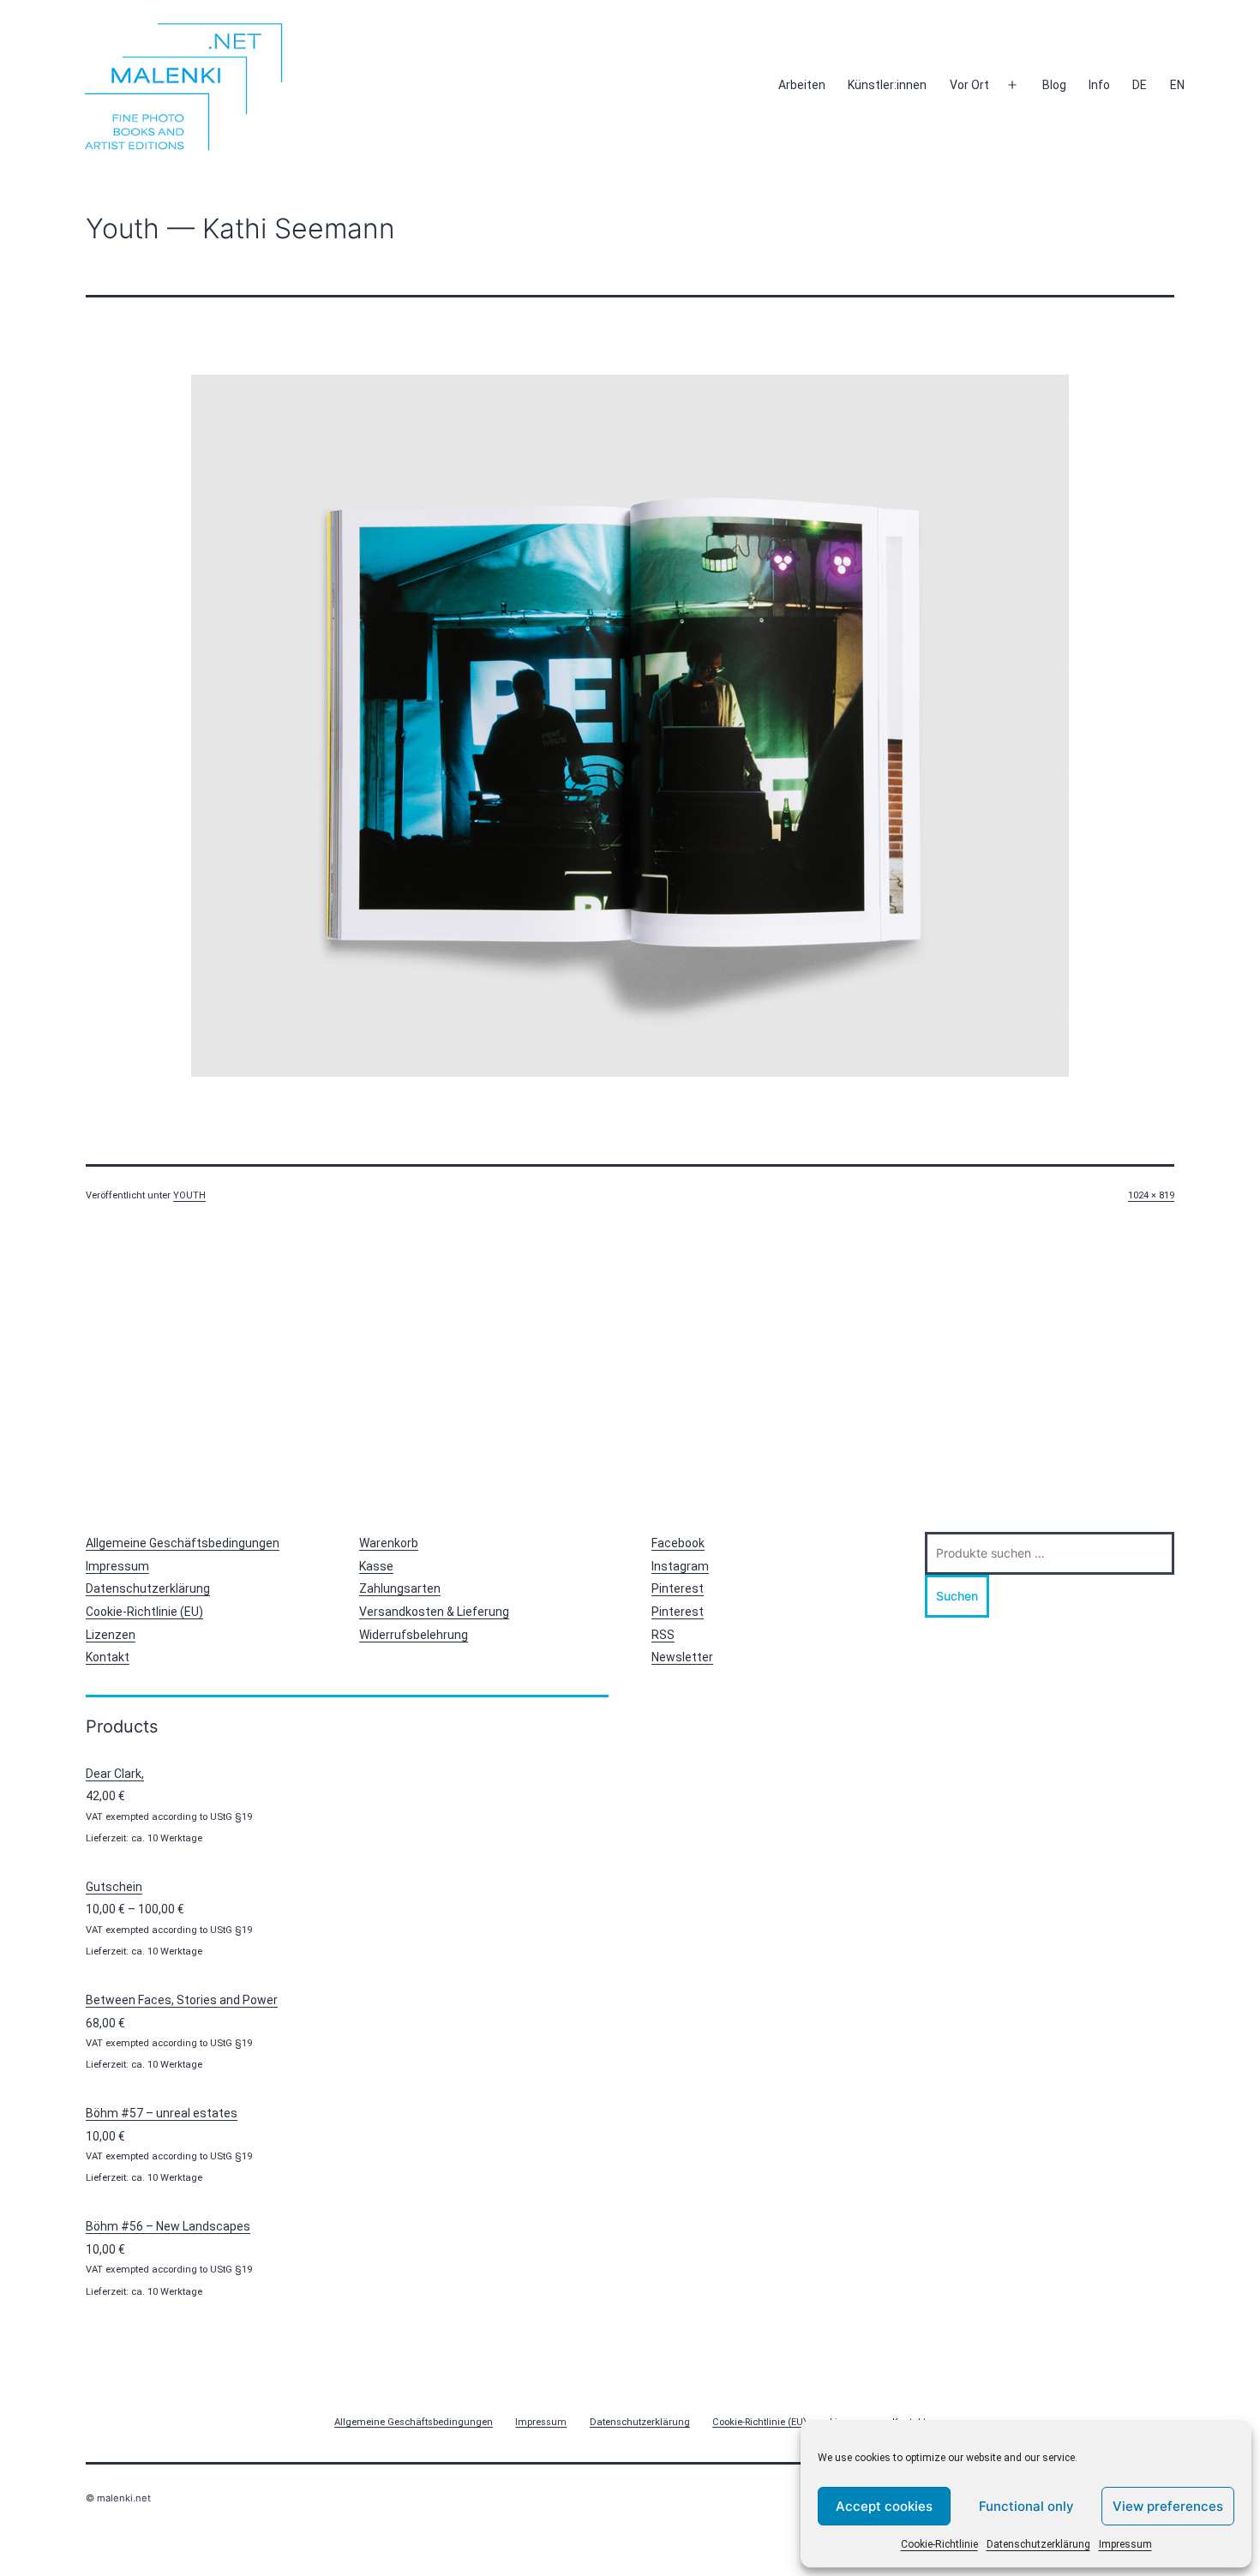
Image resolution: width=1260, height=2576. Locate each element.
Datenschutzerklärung (1038, 2544)
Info (1099, 85)
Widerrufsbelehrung (414, 1635)
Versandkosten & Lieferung (434, 1612)
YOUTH (189, 1195)
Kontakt (108, 1657)
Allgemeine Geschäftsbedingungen (183, 1543)
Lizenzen (111, 1635)
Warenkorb (389, 1543)
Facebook (678, 1543)
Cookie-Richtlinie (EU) (144, 1612)
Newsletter (682, 1657)
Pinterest (678, 1588)
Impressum (1125, 2544)
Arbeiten (802, 85)
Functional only (1026, 2506)
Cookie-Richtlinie (939, 2544)
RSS (663, 1635)
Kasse (376, 1566)
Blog (1054, 85)
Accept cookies (884, 2506)
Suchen (957, 1596)
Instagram (680, 1566)
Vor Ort (969, 85)
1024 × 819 (1151, 1195)
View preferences (1168, 2506)
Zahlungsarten (400, 1588)
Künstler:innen (887, 85)
